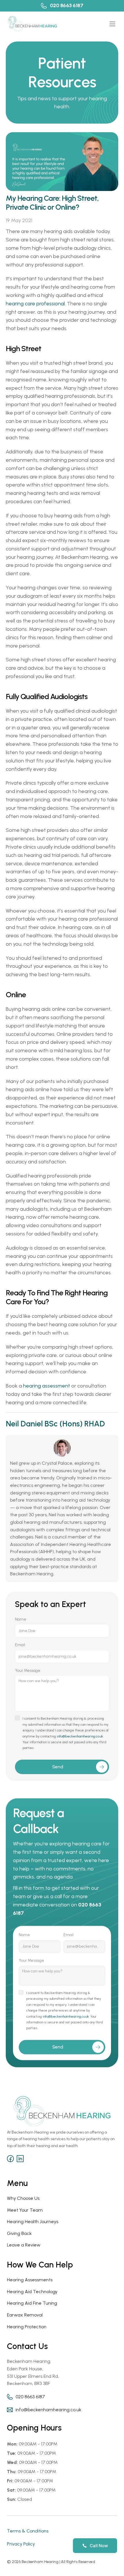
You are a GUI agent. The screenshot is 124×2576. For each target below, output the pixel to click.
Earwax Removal (25, 2315)
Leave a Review (24, 2245)
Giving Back (19, 2233)
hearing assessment (47, 1386)
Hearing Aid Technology (32, 2292)
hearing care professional (35, 304)
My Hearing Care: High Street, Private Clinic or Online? (53, 203)
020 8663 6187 (67, 5)
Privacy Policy (21, 2544)
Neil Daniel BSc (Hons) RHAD (55, 1424)
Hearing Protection (27, 2327)
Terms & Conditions (28, 2531)
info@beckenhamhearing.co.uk (80, 1736)
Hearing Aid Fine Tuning (32, 2303)
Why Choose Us (23, 2198)
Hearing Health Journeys (33, 2222)
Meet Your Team (25, 2210)
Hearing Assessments (30, 2280)
